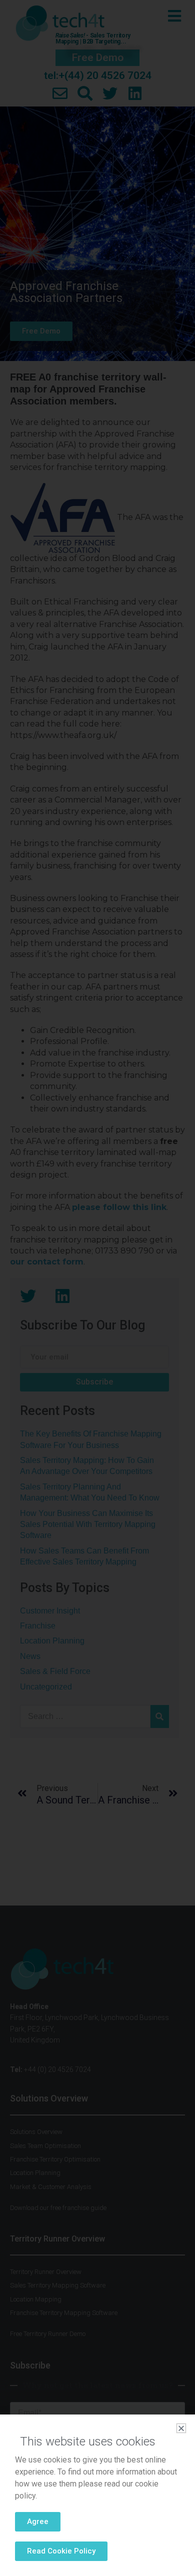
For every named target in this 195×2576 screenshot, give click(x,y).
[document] (97, 1288)
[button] (181, 2428)
